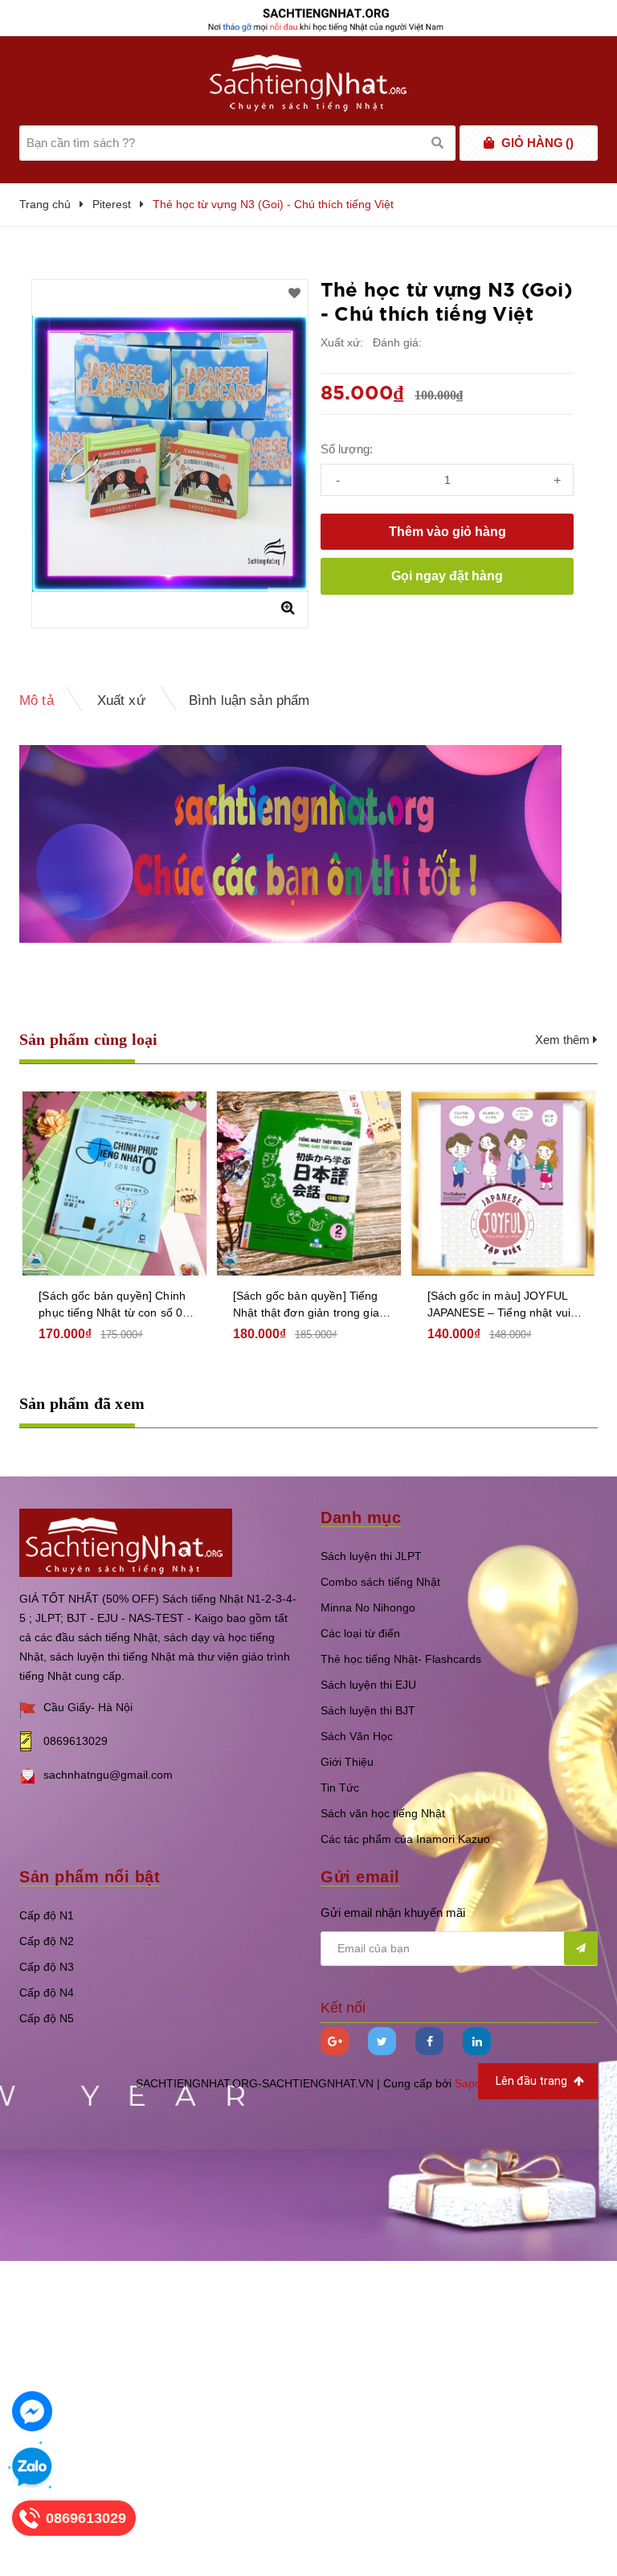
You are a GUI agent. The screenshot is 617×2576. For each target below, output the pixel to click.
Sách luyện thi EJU (368, 1685)
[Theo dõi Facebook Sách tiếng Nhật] (429, 2041)
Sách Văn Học (357, 1736)
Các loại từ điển (360, 1633)
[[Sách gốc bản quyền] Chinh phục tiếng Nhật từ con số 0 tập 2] (114, 1184)
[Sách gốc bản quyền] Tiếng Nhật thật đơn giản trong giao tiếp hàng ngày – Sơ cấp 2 (309, 1305)
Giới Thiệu (347, 1762)
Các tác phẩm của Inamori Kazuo (405, 1839)
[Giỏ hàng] (489, 143)
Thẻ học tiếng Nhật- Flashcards (401, 1659)
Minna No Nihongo (368, 1607)
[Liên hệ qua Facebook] (32, 2411)
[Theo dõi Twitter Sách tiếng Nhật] (382, 2041)
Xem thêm (564, 1040)
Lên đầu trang (533, 2081)
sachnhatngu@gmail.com (108, 1775)
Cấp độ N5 (47, 2018)
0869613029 (76, 1741)
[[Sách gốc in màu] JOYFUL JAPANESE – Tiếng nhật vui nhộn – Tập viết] (503, 1184)
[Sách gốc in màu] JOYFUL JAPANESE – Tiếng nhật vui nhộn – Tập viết (499, 1305)
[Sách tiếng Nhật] (126, 1542)
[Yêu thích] (294, 293)
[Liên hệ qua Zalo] (32, 2467)
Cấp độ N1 (47, 1915)
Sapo (468, 2083)
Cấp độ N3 (47, 1967)
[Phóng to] (288, 608)
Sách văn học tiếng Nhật (383, 1813)
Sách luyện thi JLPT (371, 1556)
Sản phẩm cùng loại (89, 1039)
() (537, 143)
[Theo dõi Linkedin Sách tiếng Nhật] (477, 2041)
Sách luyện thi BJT (368, 1710)
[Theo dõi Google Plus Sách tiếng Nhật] (335, 2041)
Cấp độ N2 (47, 1941)
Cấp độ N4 (47, 1992)
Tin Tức (340, 1788)
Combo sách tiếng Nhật (380, 1582)
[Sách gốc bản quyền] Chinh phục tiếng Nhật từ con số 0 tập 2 (112, 1305)
